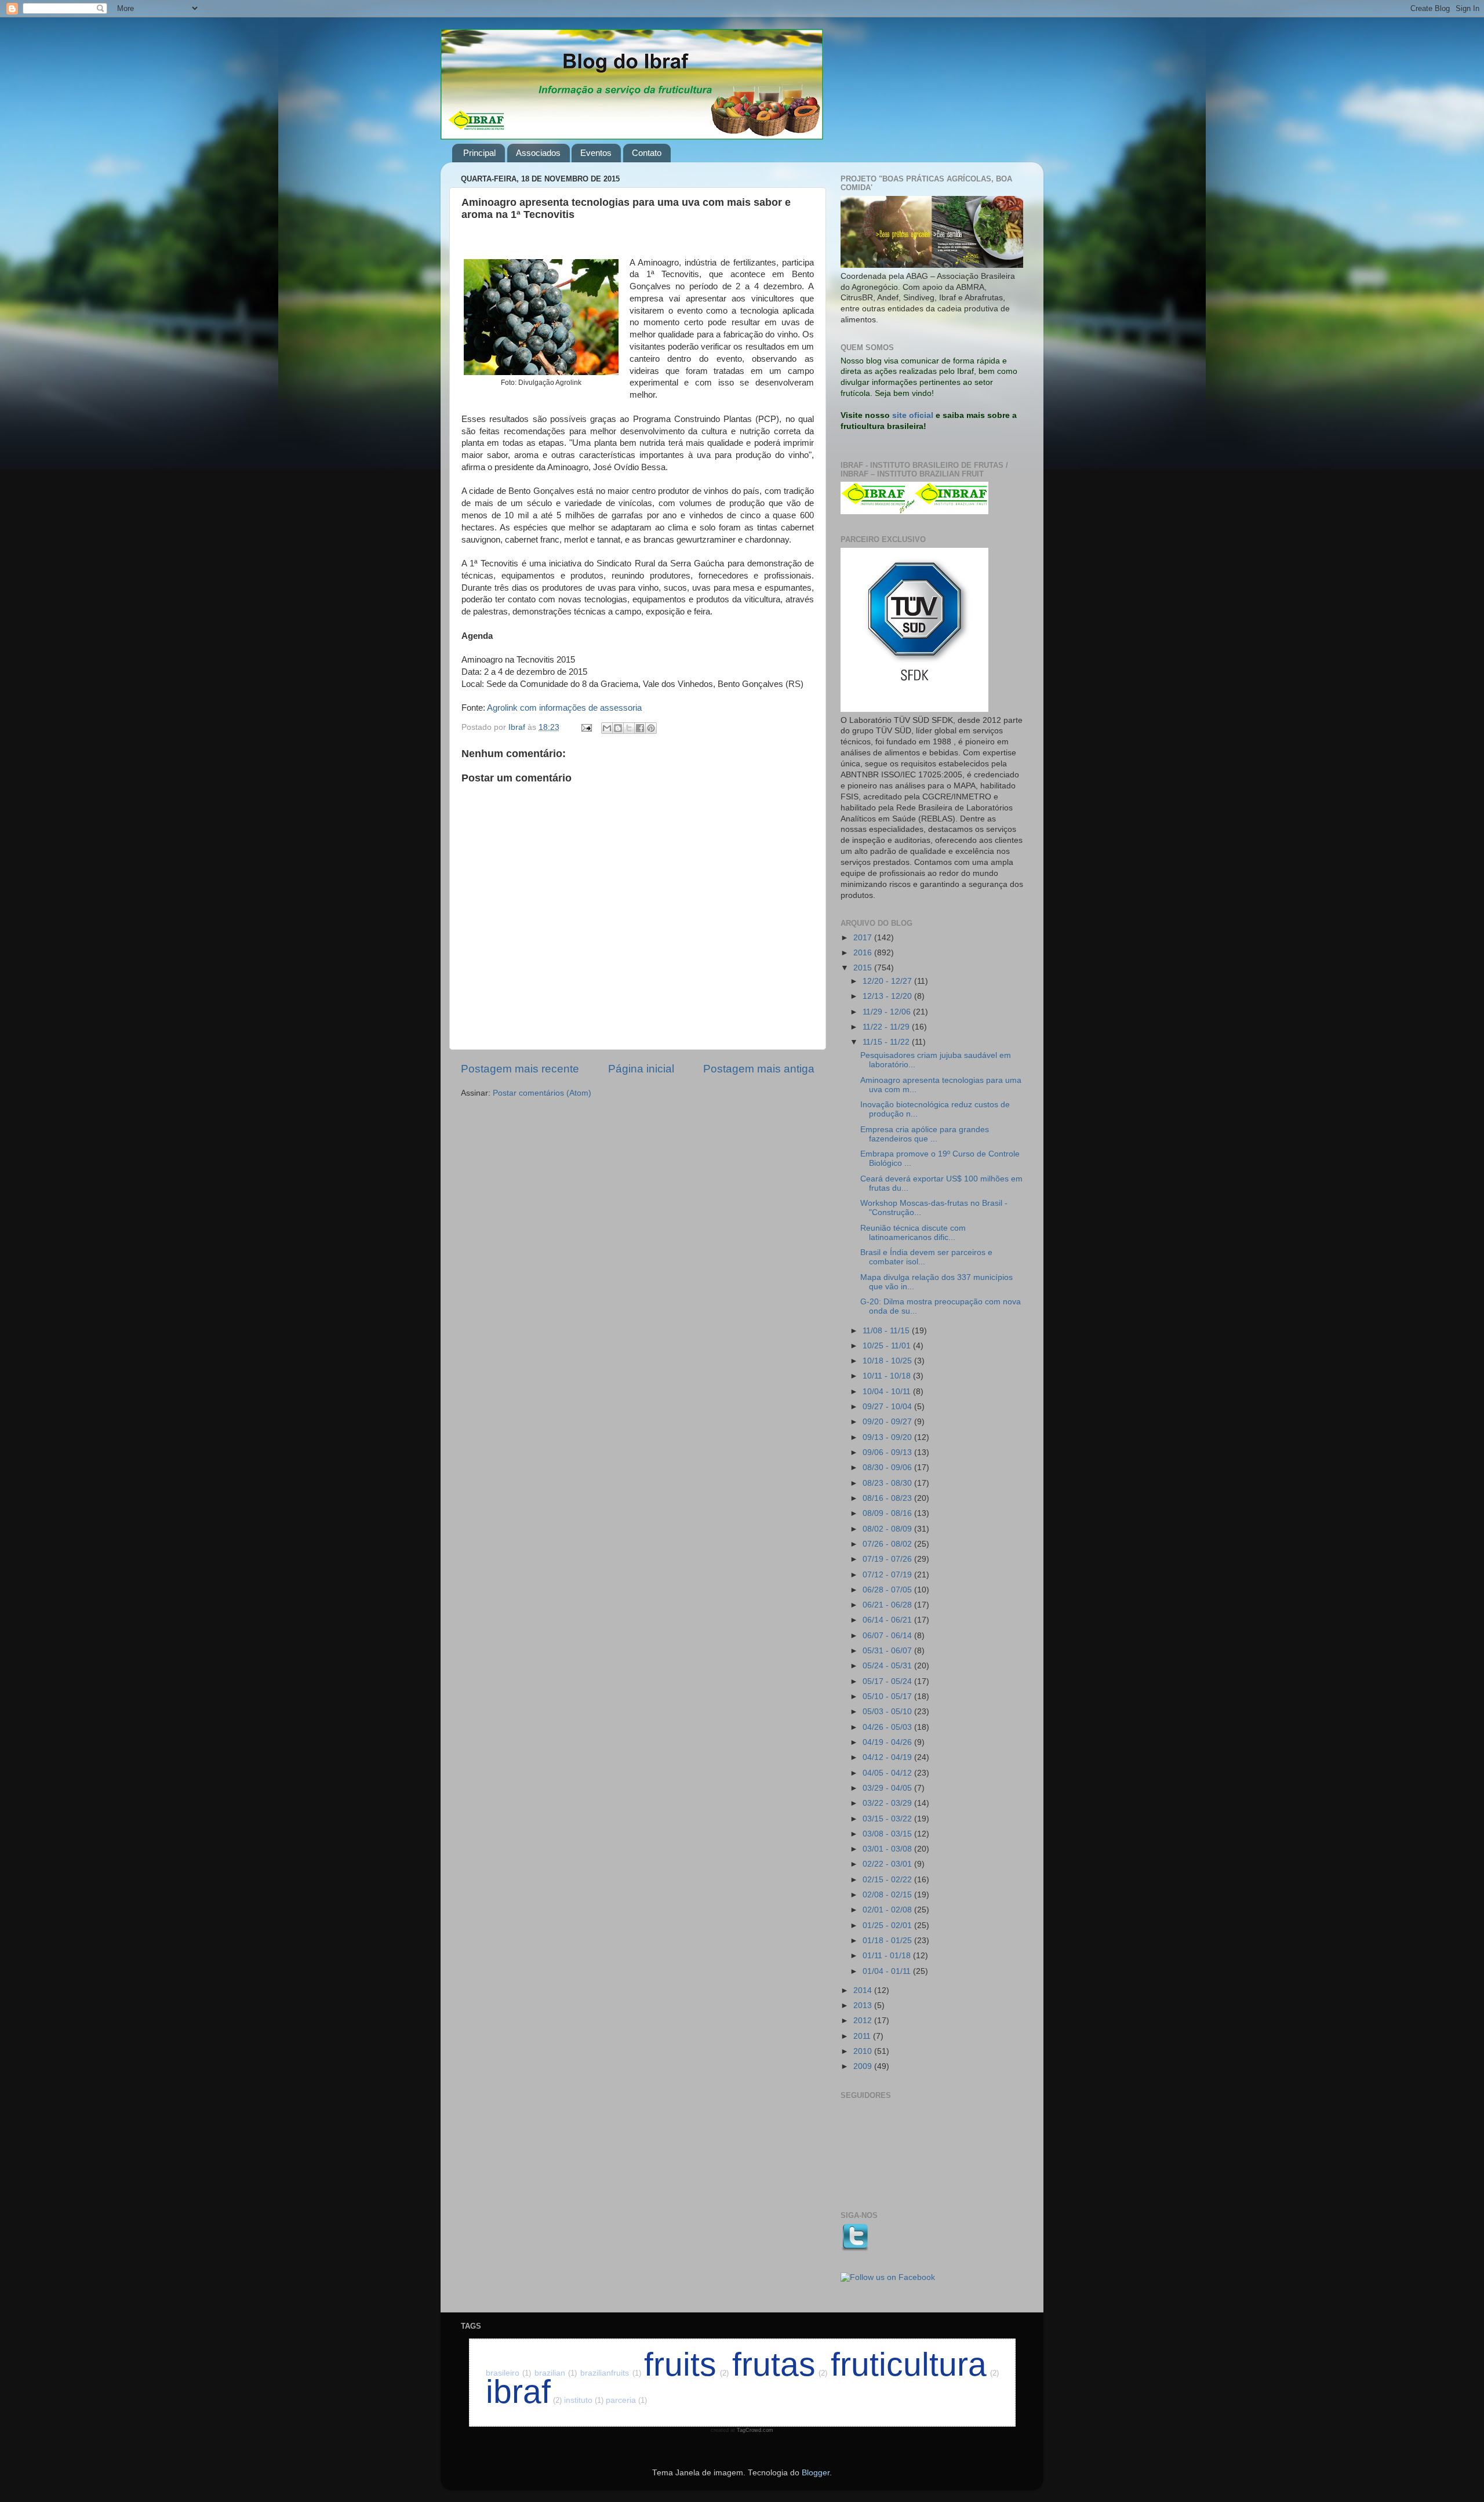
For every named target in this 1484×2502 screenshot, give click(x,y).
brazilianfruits (611, 2373)
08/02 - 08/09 (888, 1529)
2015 (864, 968)
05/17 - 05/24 (888, 1681)
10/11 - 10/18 (888, 1376)
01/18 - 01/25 (888, 1941)
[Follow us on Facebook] (888, 2277)
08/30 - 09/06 (888, 1468)
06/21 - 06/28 (888, 1605)
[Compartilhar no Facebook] (640, 728)
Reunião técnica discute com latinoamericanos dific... (913, 1233)
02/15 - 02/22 (888, 1880)
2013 (864, 2005)
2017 (864, 938)
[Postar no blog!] (618, 728)
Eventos (596, 153)
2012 (864, 2021)
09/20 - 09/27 (888, 1422)
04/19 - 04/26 (888, 1742)
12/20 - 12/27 (888, 981)
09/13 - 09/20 (888, 1437)
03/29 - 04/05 (888, 1788)
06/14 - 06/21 (888, 1620)
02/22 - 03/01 (888, 1864)
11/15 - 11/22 (887, 1042)
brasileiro (509, 2373)
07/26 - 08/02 (888, 1544)
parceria (626, 2400)
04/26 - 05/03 (888, 1727)
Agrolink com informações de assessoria (564, 708)
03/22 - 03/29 (888, 1803)
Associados (538, 153)
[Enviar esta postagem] (586, 727)
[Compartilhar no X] (629, 728)
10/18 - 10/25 (888, 1361)
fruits (686, 2364)
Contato (647, 153)
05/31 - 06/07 (888, 1651)
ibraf (524, 2392)
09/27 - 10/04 (888, 1407)
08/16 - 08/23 (888, 1498)
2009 (864, 2066)
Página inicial (641, 1069)
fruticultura (915, 2364)
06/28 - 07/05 (888, 1590)
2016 (864, 953)
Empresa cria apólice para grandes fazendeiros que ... (925, 1134)
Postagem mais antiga (759, 1069)
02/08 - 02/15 (888, 1895)
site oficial (913, 415)
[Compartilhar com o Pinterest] (651, 728)
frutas (780, 2364)
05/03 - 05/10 (888, 1712)
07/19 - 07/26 (888, 1559)
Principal (479, 153)
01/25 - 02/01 (888, 1925)
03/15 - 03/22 (888, 1819)
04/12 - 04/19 (888, 1757)
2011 (863, 2036)
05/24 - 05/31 (888, 1666)
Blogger (816, 2473)
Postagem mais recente (520, 1069)
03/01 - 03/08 (888, 1849)
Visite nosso (865, 415)
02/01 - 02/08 (888, 1910)
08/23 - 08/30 (888, 1483)
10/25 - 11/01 (888, 1346)
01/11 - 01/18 (888, 1956)
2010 (864, 2051)
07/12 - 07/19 (888, 1575)
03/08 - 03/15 (888, 1834)
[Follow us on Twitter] (854, 2249)
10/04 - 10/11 (888, 1392)
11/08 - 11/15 (887, 1331)
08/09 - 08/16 (888, 1513)
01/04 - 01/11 (888, 1971)
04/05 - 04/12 (888, 1773)
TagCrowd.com (755, 2430)
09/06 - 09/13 (888, 1452)
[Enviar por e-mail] (607, 728)
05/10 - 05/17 (888, 1697)
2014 (864, 1990)
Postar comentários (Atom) (542, 1093)
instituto (584, 2400)
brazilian (556, 2373)
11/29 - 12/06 (888, 1012)
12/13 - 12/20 (888, 996)
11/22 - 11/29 (887, 1027)
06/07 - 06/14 (888, 1636)
